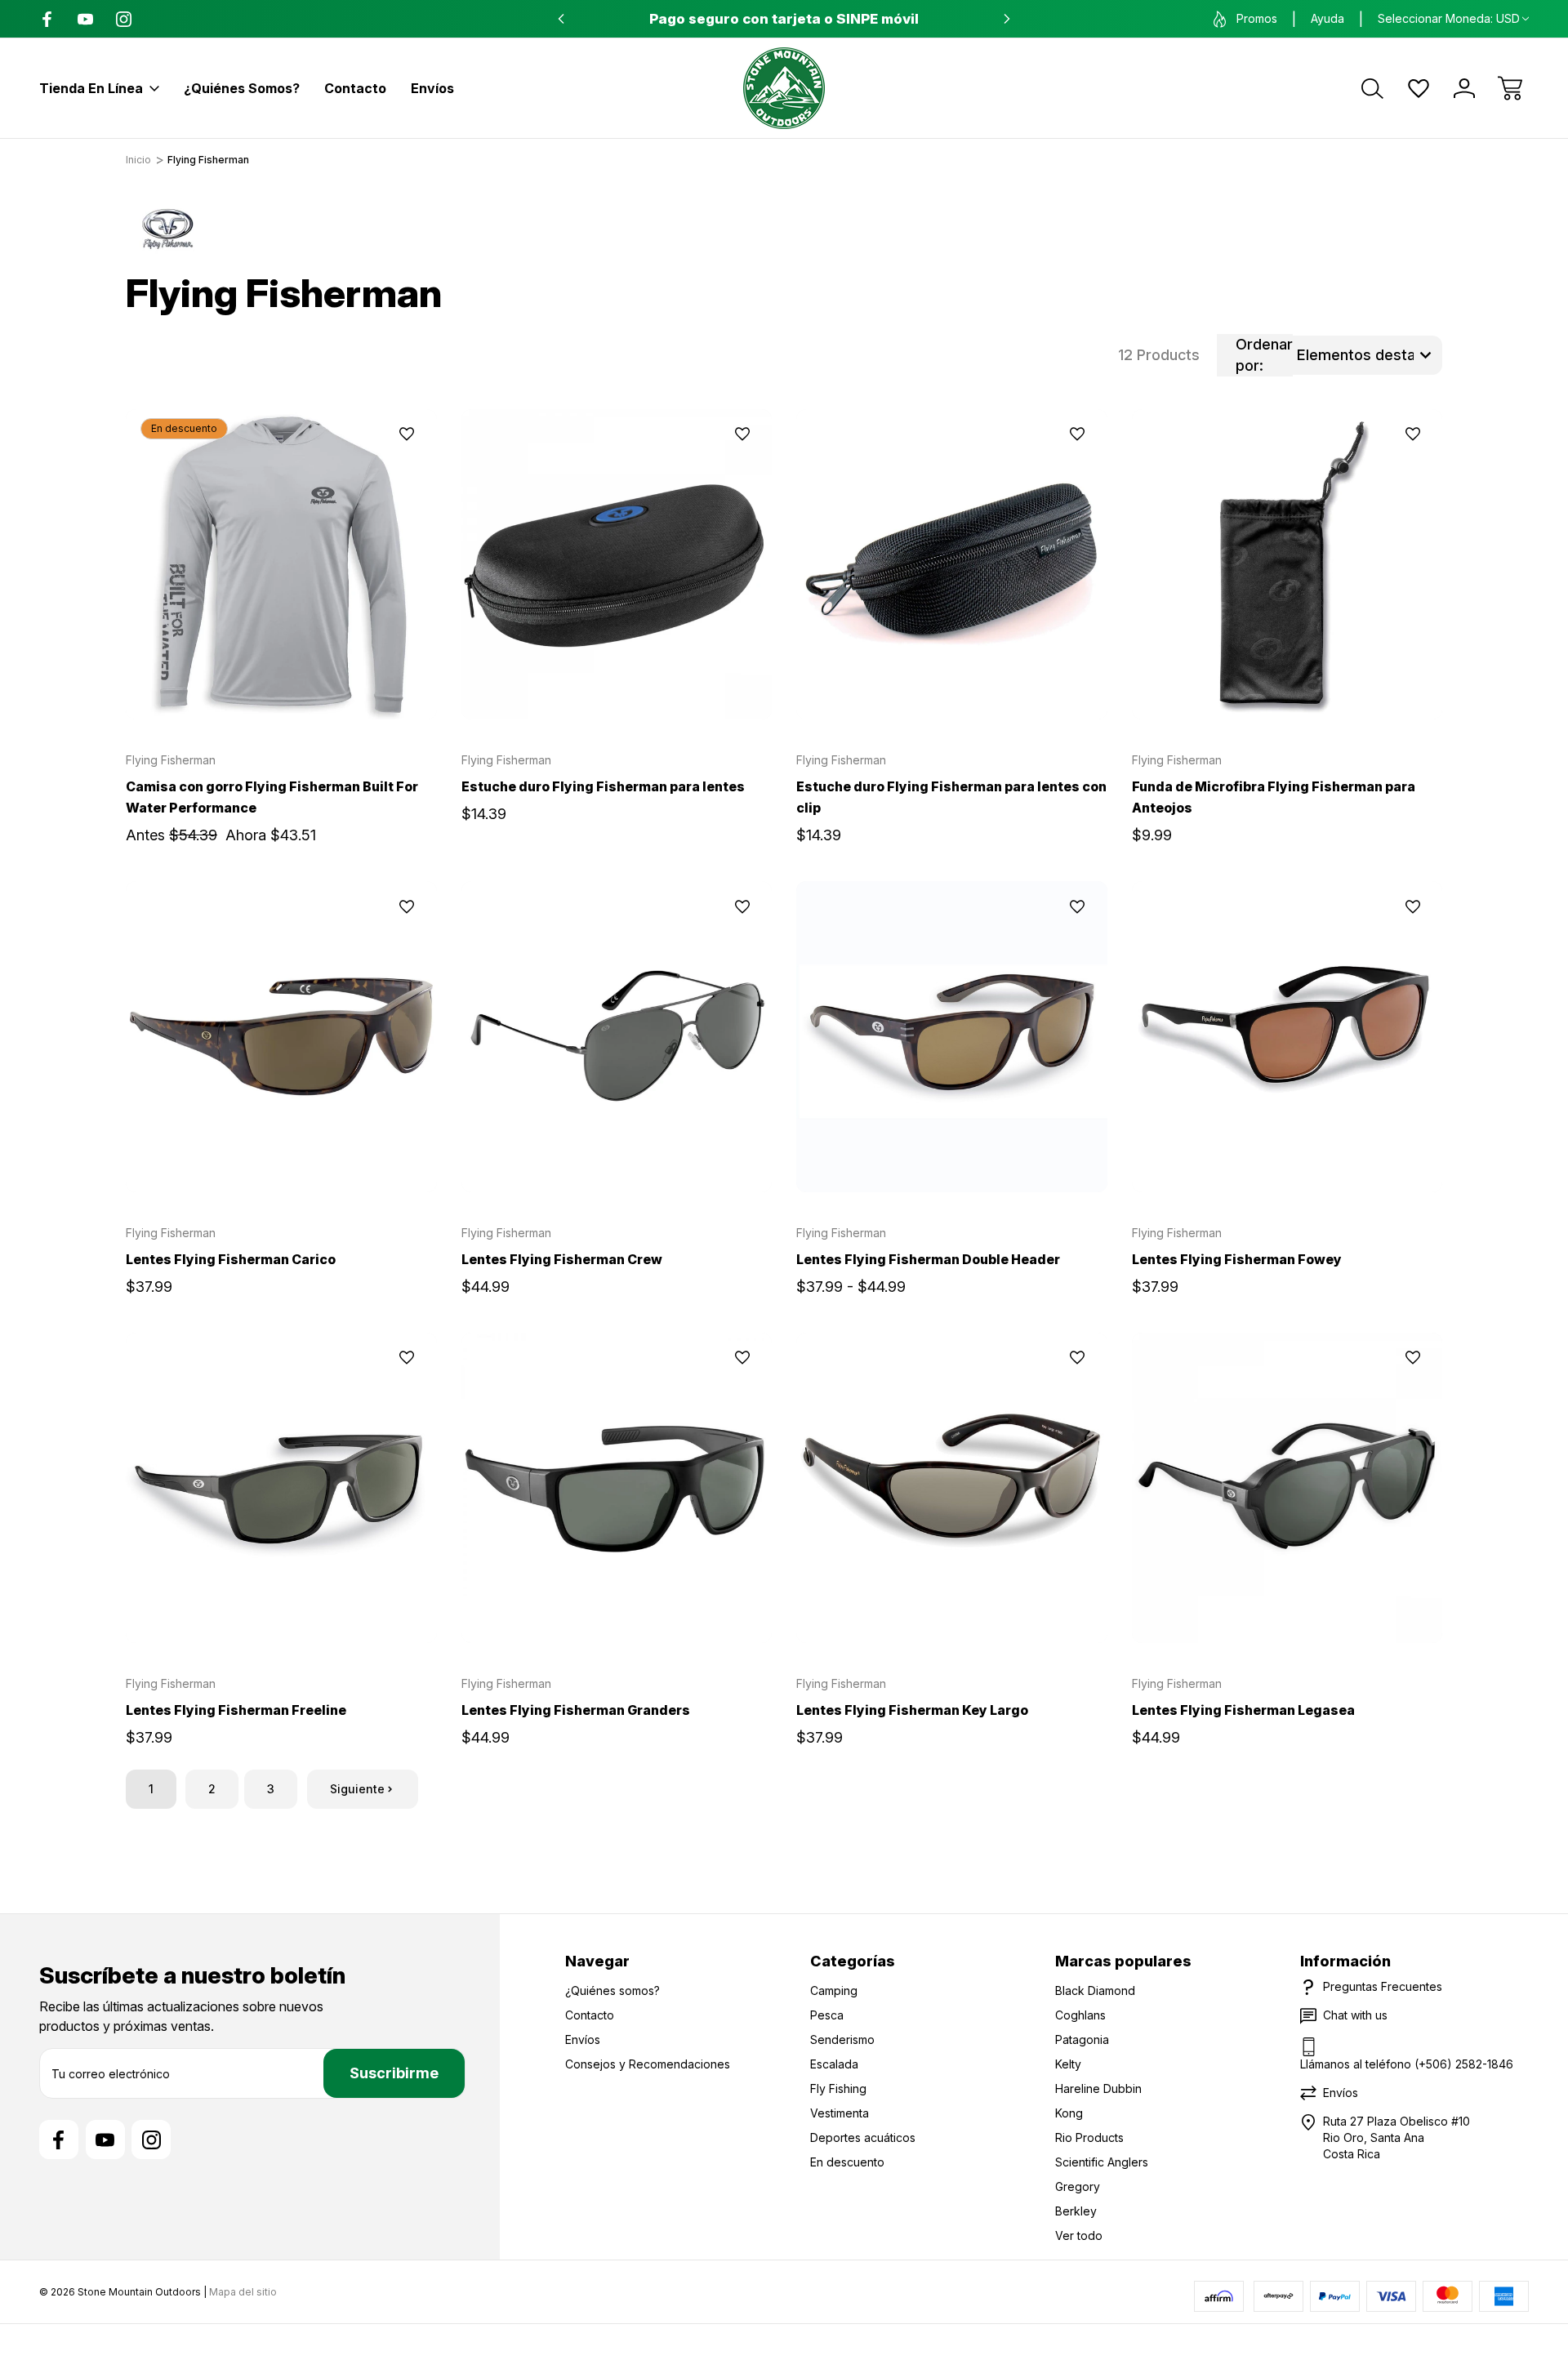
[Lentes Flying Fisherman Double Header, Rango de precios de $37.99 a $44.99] (952, 1037)
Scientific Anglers (1102, 2162)
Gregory (1078, 2186)
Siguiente (357, 1789)
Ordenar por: (1264, 355)
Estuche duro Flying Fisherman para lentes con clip (951, 797)
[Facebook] (47, 19)
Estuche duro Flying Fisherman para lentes (603, 786)
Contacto (355, 88)
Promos (1257, 18)
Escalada (834, 2064)
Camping (834, 1990)
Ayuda (1327, 18)
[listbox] (1368, 355)
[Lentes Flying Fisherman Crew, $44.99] (617, 1037)
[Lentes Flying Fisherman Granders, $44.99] (617, 1488)
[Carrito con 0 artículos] (1510, 88)
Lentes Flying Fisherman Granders (576, 1710)
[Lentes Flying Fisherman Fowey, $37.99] (1287, 1037)
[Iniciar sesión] (1464, 88)
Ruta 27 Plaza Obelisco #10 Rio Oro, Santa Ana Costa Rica (1396, 2137)
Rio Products (1089, 2137)
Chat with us (1355, 2015)
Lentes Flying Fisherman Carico (231, 1259)
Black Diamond (1095, 1990)
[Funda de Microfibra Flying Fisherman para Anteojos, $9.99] (1287, 565)
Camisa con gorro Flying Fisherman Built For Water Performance (272, 797)
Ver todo (1079, 2235)
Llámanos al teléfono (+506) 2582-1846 (1407, 2064)
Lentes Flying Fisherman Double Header (928, 1259)
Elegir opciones (281, 682)
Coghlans (1080, 2015)
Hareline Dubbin (1098, 2088)
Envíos (432, 88)
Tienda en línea (91, 88)
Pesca (827, 2015)
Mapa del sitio (243, 2292)
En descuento (847, 2162)
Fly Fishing (838, 2088)
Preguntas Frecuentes (1383, 1986)
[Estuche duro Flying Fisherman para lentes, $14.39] (617, 565)
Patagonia (1082, 2039)
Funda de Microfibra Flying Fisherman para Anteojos (1274, 797)
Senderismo (842, 2039)
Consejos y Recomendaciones (648, 2064)
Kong (1069, 2113)
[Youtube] (85, 19)
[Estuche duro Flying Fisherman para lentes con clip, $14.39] (952, 565)
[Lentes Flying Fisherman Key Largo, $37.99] (952, 1488)
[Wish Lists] (1419, 88)
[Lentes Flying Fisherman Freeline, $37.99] (281, 1488)
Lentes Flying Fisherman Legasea (1243, 1710)
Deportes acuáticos (863, 2137)
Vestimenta (840, 2113)
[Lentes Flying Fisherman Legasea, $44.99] (1287, 1488)
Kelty (1068, 2064)
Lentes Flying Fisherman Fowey (1237, 1259)
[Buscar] (1373, 88)
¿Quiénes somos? (242, 88)
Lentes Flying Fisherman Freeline (236, 1710)
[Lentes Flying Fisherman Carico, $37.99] (281, 1037)
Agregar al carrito (617, 682)
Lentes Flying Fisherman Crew (562, 1259)
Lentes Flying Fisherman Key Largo (912, 1710)
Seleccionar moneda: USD (1449, 18)
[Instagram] (124, 19)
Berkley (1076, 2211)
